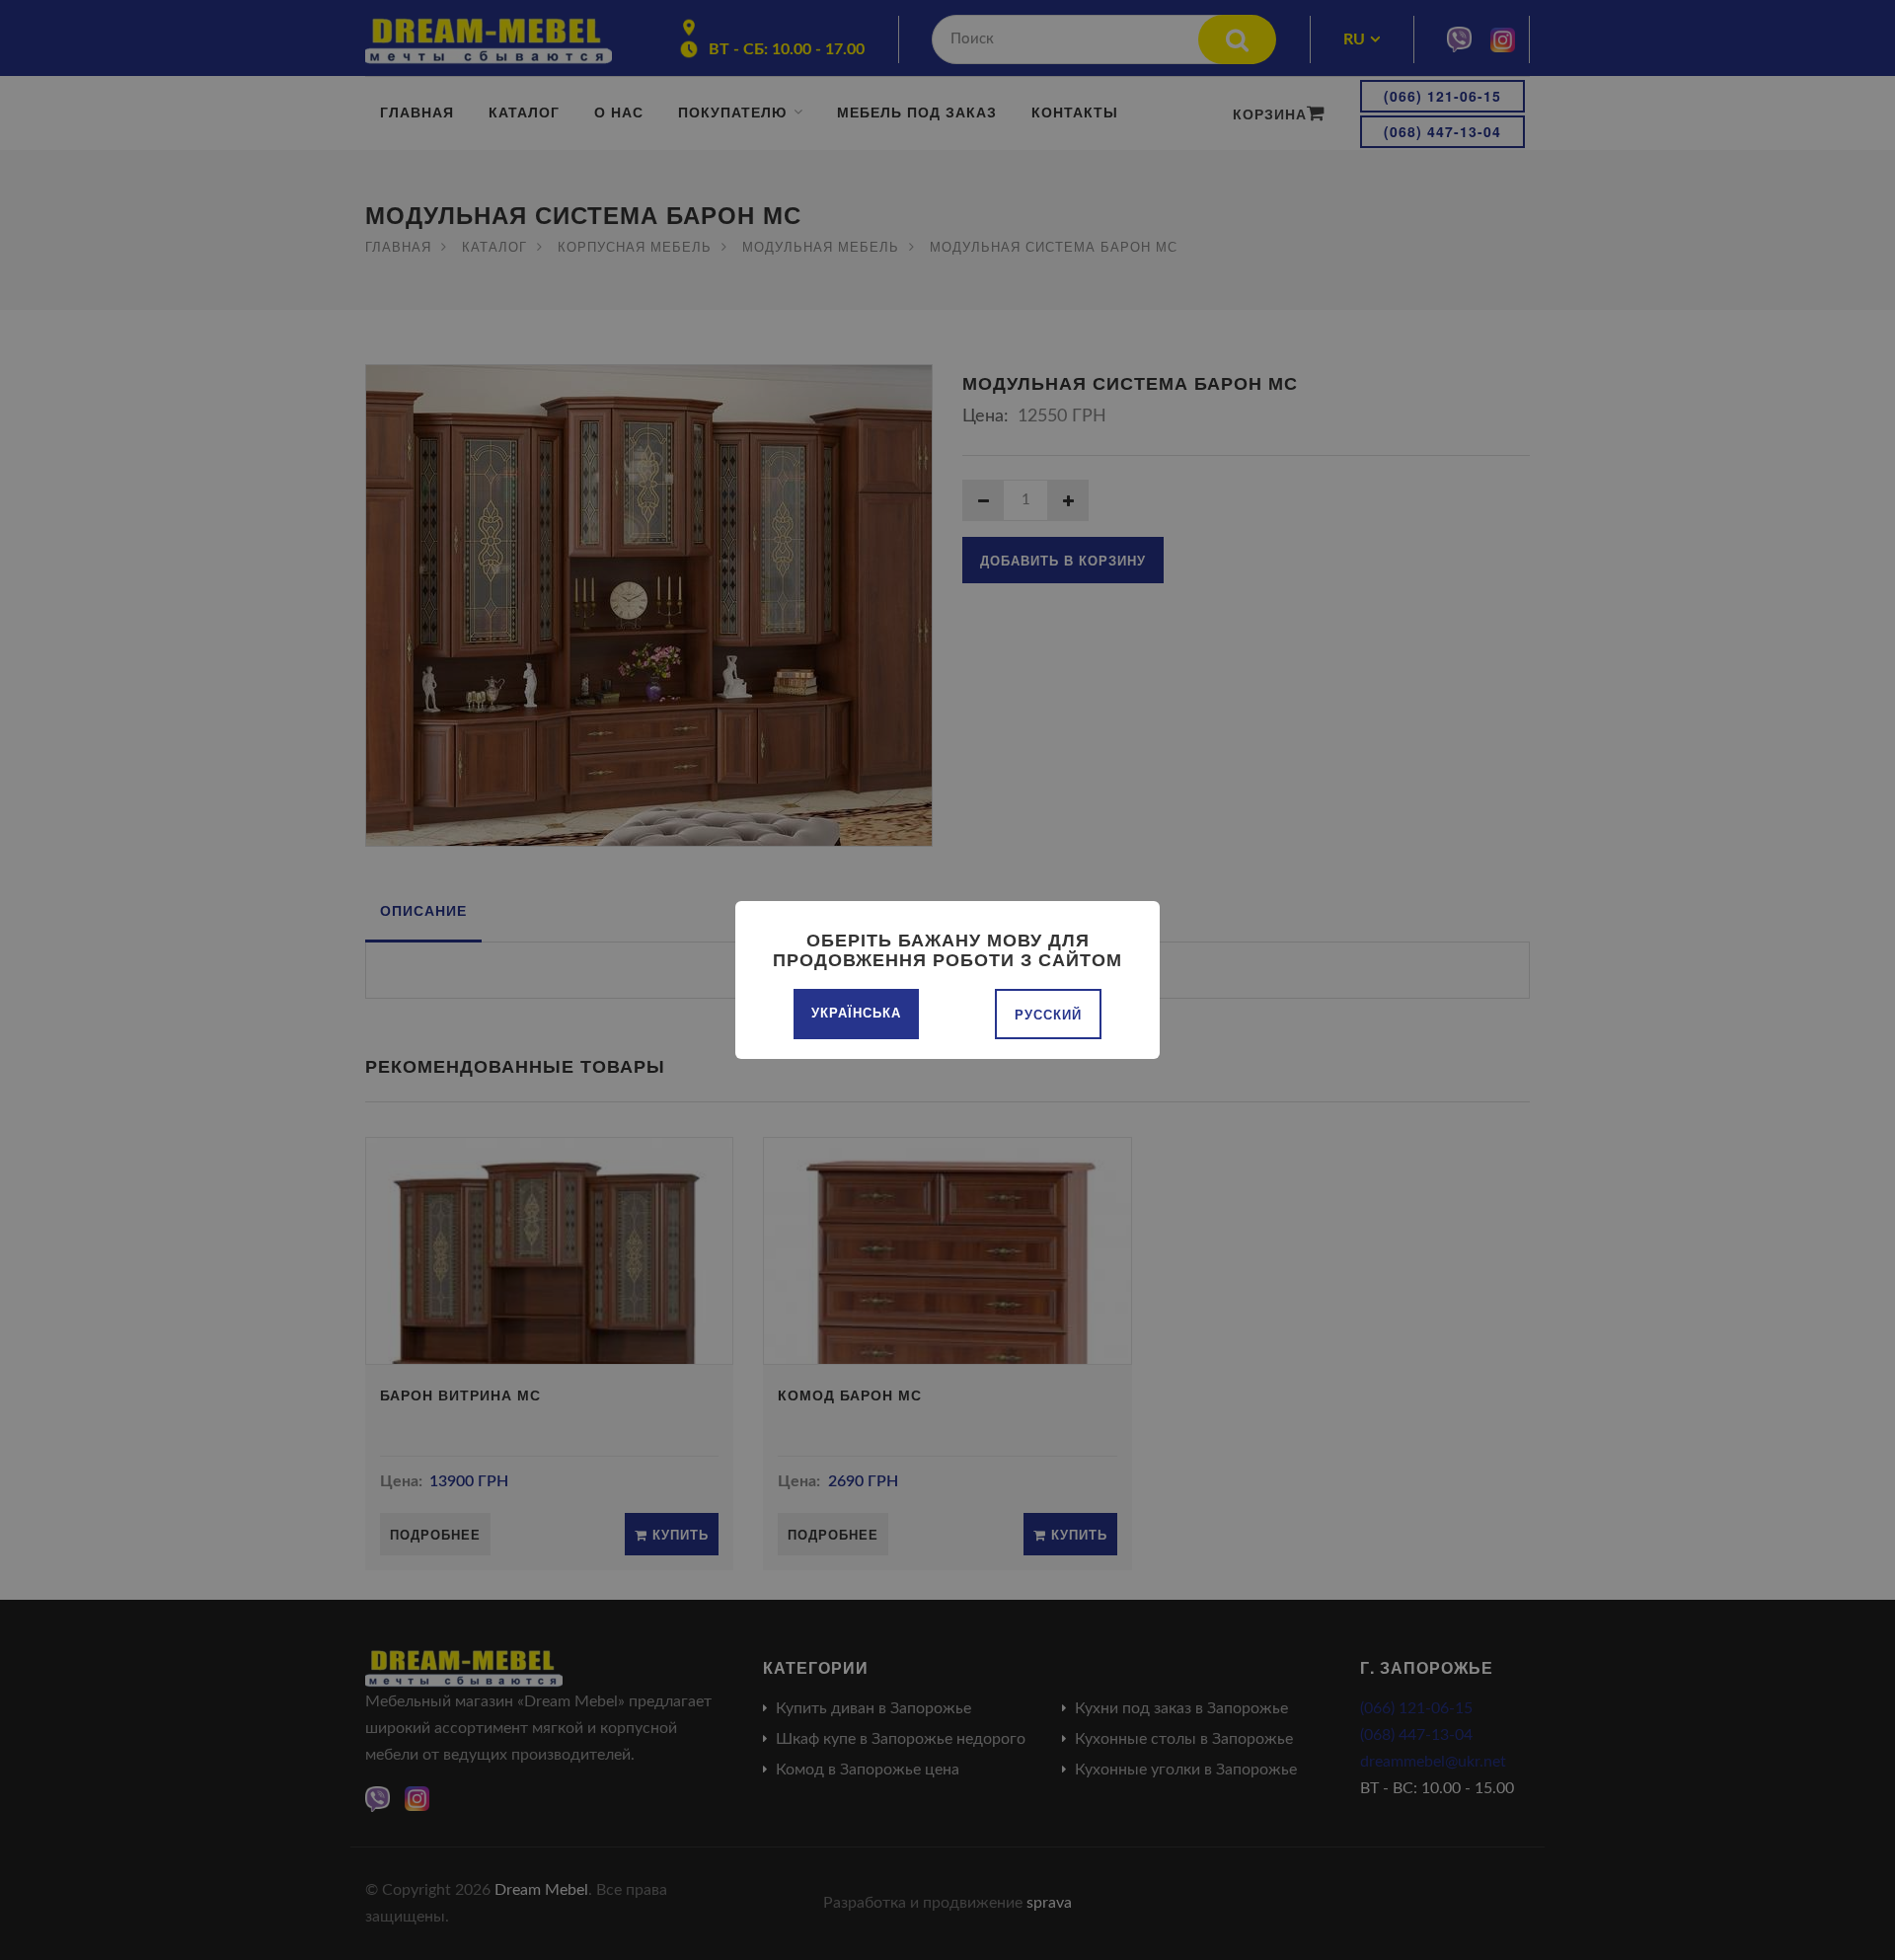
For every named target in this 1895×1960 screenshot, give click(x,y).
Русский (1048, 1014)
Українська (856, 1012)
